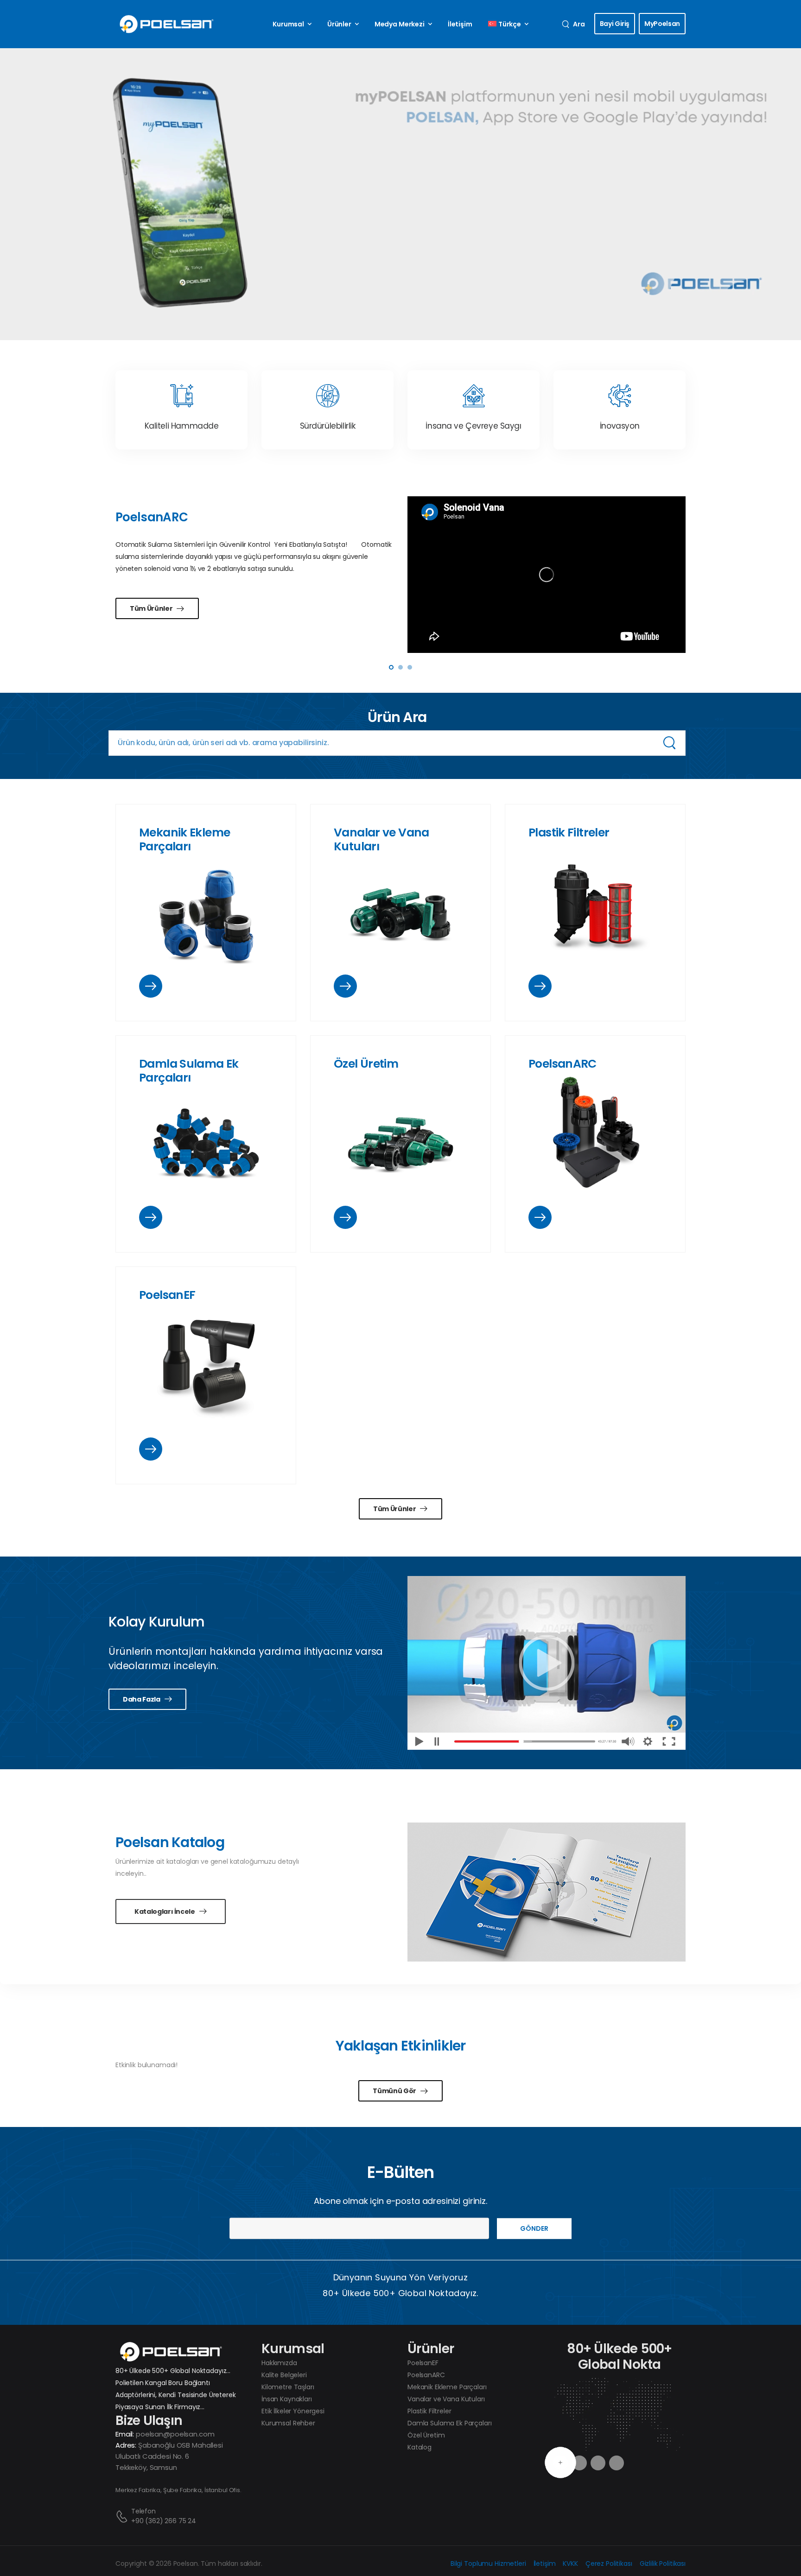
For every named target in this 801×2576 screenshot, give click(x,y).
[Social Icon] (598, 2463)
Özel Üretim (366, 1064)
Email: (125, 2434)
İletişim (460, 24)
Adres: (126, 2445)
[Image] (206, 913)
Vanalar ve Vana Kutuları (381, 839)
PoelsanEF (167, 1295)
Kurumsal (288, 24)
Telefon (143, 2511)
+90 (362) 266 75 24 (164, 2521)
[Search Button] (669, 743)
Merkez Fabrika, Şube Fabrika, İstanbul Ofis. (178, 2490)
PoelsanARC (563, 1064)
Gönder (534, 2228)
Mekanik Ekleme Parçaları (184, 839)
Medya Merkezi (400, 24)
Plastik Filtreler (569, 832)
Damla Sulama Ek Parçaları (189, 1071)
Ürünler (339, 24)
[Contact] (123, 2516)
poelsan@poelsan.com (175, 2434)
